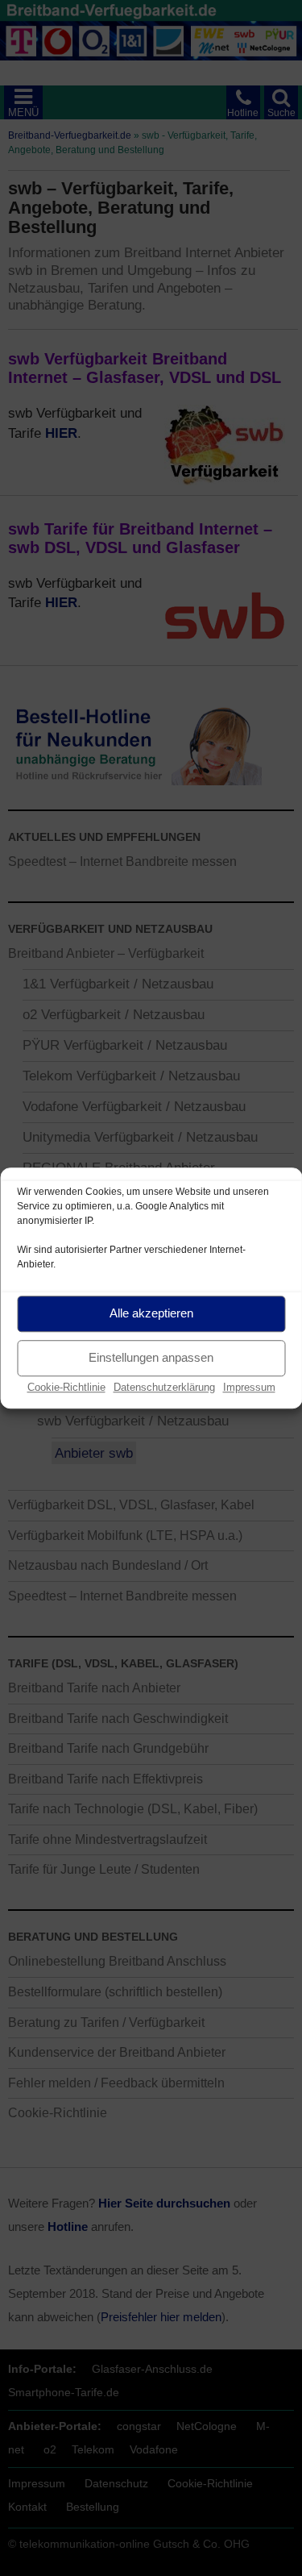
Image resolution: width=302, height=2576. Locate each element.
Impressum (249, 1387)
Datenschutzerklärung (164, 1387)
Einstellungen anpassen (151, 1357)
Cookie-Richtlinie (66, 1387)
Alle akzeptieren (151, 1313)
